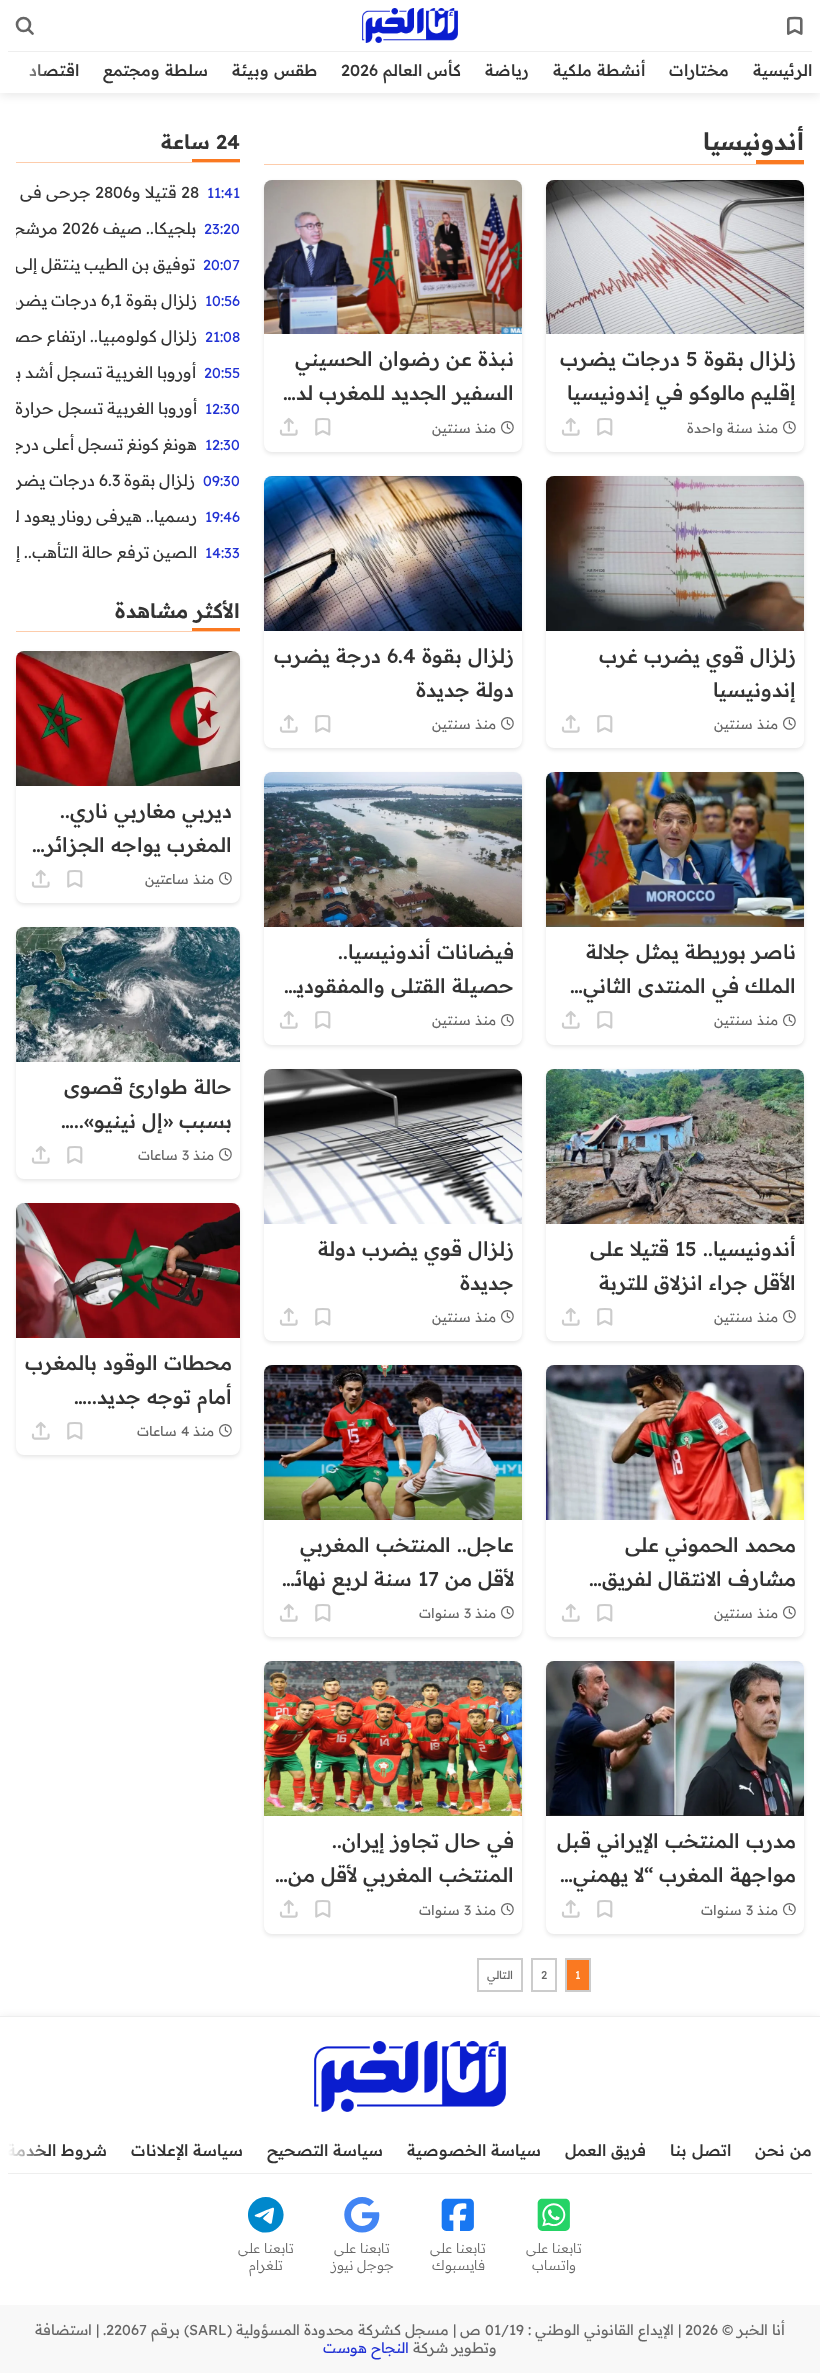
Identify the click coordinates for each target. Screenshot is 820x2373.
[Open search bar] (25, 26)
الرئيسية (782, 70)
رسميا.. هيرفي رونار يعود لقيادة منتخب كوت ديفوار (106, 516)
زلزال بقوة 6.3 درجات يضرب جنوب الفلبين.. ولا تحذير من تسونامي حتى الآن (105, 480)
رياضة (507, 70)
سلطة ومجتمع (155, 70)
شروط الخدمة (57, 2150)
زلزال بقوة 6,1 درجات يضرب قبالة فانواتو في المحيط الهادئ (106, 300)
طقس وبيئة (274, 70)
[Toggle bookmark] (605, 427)
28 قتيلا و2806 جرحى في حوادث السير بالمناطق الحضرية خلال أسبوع (107, 192)
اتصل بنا (700, 2150)
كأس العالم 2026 (401, 70)
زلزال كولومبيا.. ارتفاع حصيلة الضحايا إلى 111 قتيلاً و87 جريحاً (106, 336)
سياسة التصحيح (325, 2150)
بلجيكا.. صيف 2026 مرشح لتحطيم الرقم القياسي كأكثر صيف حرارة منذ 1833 (106, 228)
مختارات (699, 70)
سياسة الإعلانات (187, 2150)
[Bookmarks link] (795, 26)
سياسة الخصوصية (474, 2150)
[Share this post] (571, 427)
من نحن (783, 2150)
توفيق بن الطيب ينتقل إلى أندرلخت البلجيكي (105, 264)
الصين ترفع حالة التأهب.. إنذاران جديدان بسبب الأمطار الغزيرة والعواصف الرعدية (106, 552)
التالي (500, 1975)
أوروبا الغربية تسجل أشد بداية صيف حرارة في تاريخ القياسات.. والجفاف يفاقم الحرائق (106, 372)
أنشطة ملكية (599, 70)
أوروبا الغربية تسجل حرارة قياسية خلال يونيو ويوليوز (106, 408)
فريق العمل (605, 2150)
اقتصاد (54, 70)
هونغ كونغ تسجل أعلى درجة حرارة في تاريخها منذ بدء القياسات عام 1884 (106, 444)
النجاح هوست (366, 2348)
